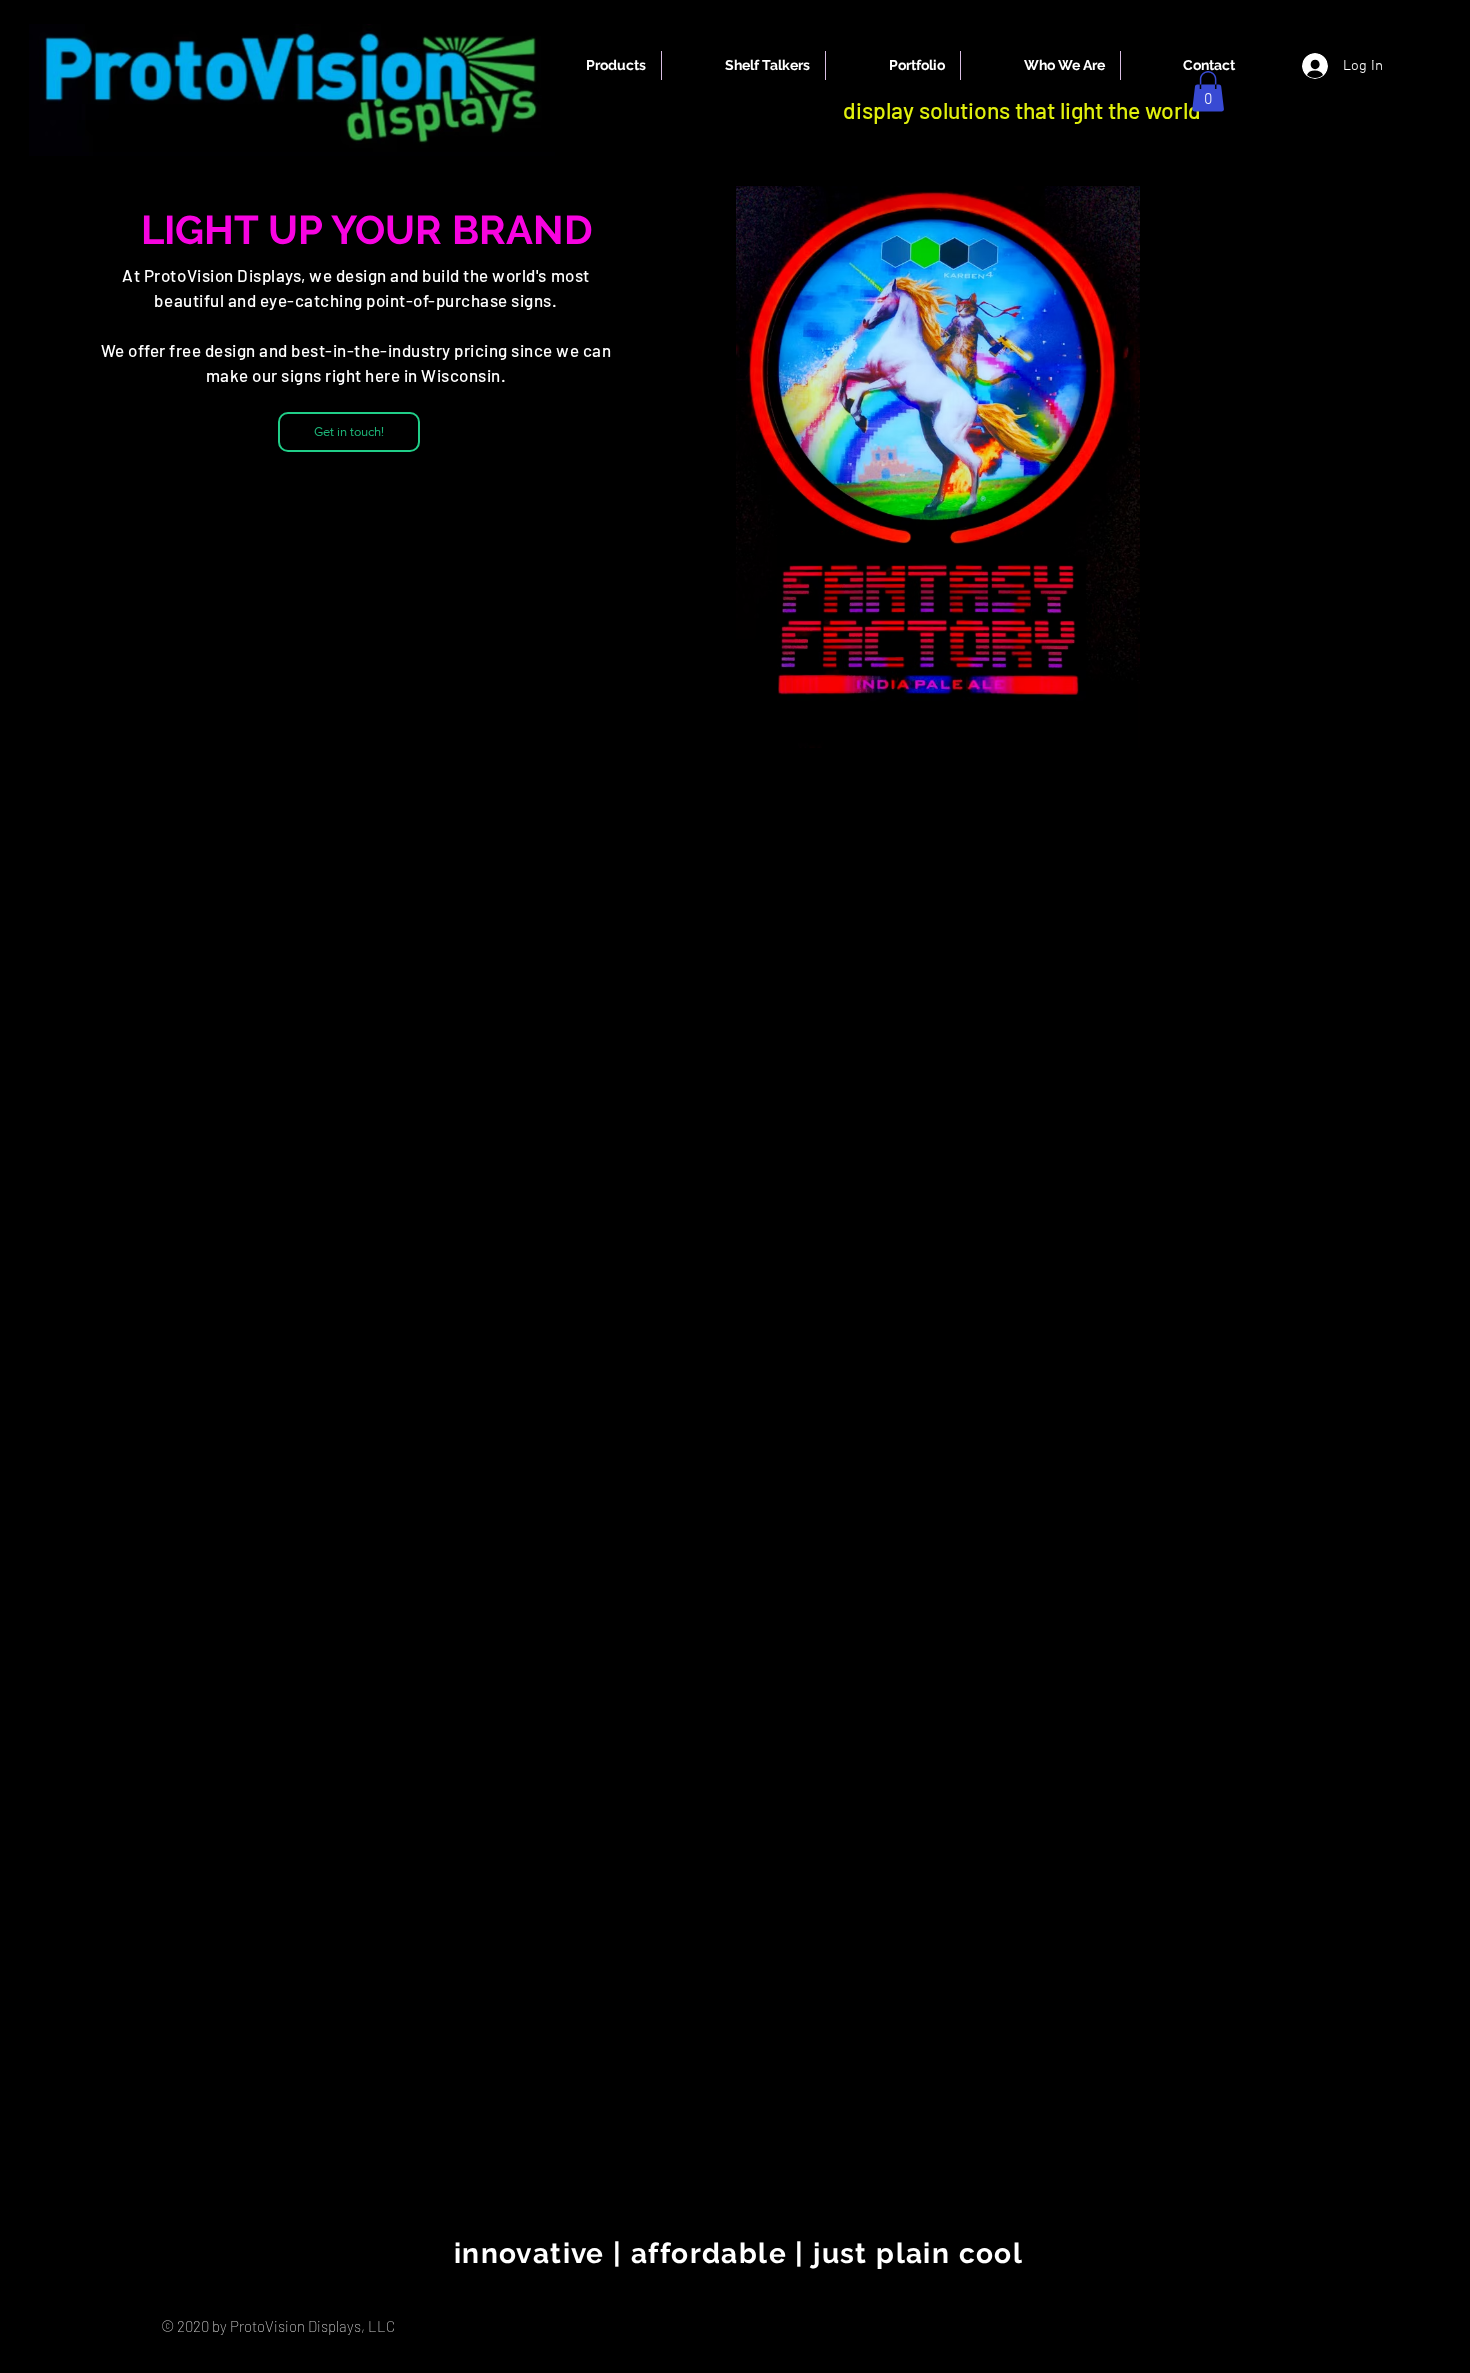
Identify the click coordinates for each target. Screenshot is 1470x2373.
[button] (1208, 91)
